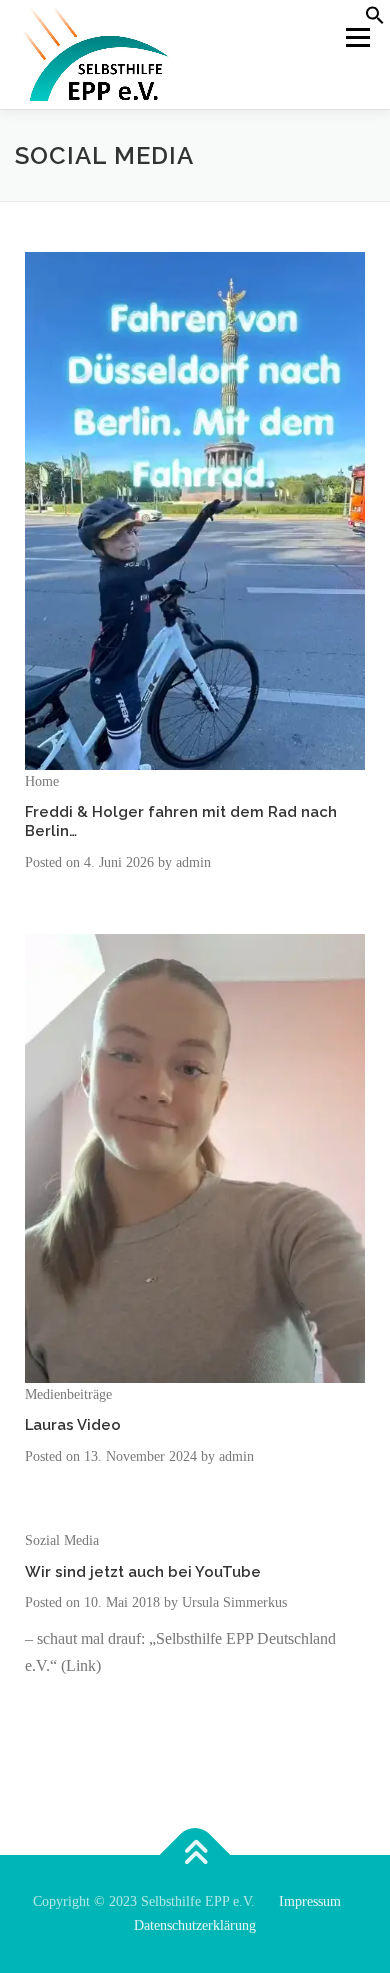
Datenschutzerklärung (195, 1925)
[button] (375, 21)
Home (42, 781)
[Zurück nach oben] (195, 1855)
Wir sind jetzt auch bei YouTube (143, 1571)
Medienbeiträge (68, 1394)
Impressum (310, 1901)
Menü (354, 37)
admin (193, 862)
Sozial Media (62, 1540)
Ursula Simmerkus (234, 1602)
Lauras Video (73, 1424)
